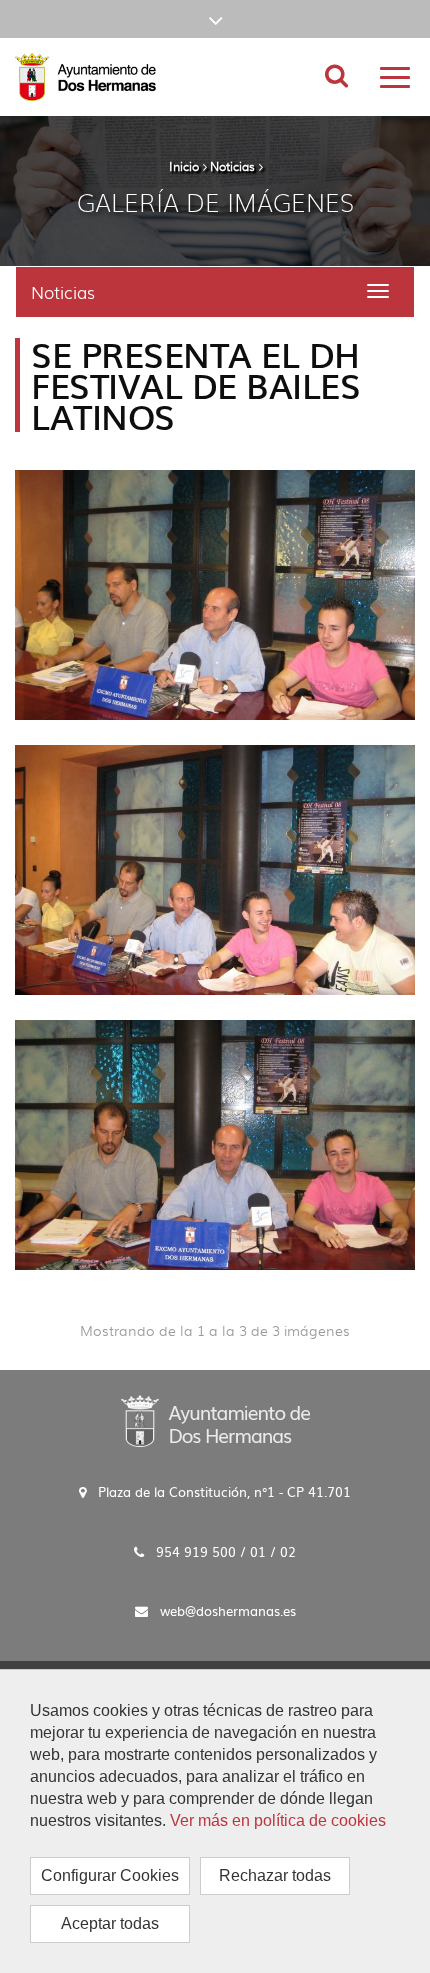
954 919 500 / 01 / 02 (226, 1551)
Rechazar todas (275, 1875)
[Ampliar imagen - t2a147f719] (215, 1145)
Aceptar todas (110, 1923)
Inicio (184, 166)
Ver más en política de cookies (278, 1820)
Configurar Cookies (110, 1875)
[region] (215, 1821)
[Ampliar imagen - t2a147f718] (215, 870)
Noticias (232, 166)
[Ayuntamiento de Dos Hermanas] (215, 1419)
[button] (215, 19)
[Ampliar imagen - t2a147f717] (215, 595)
